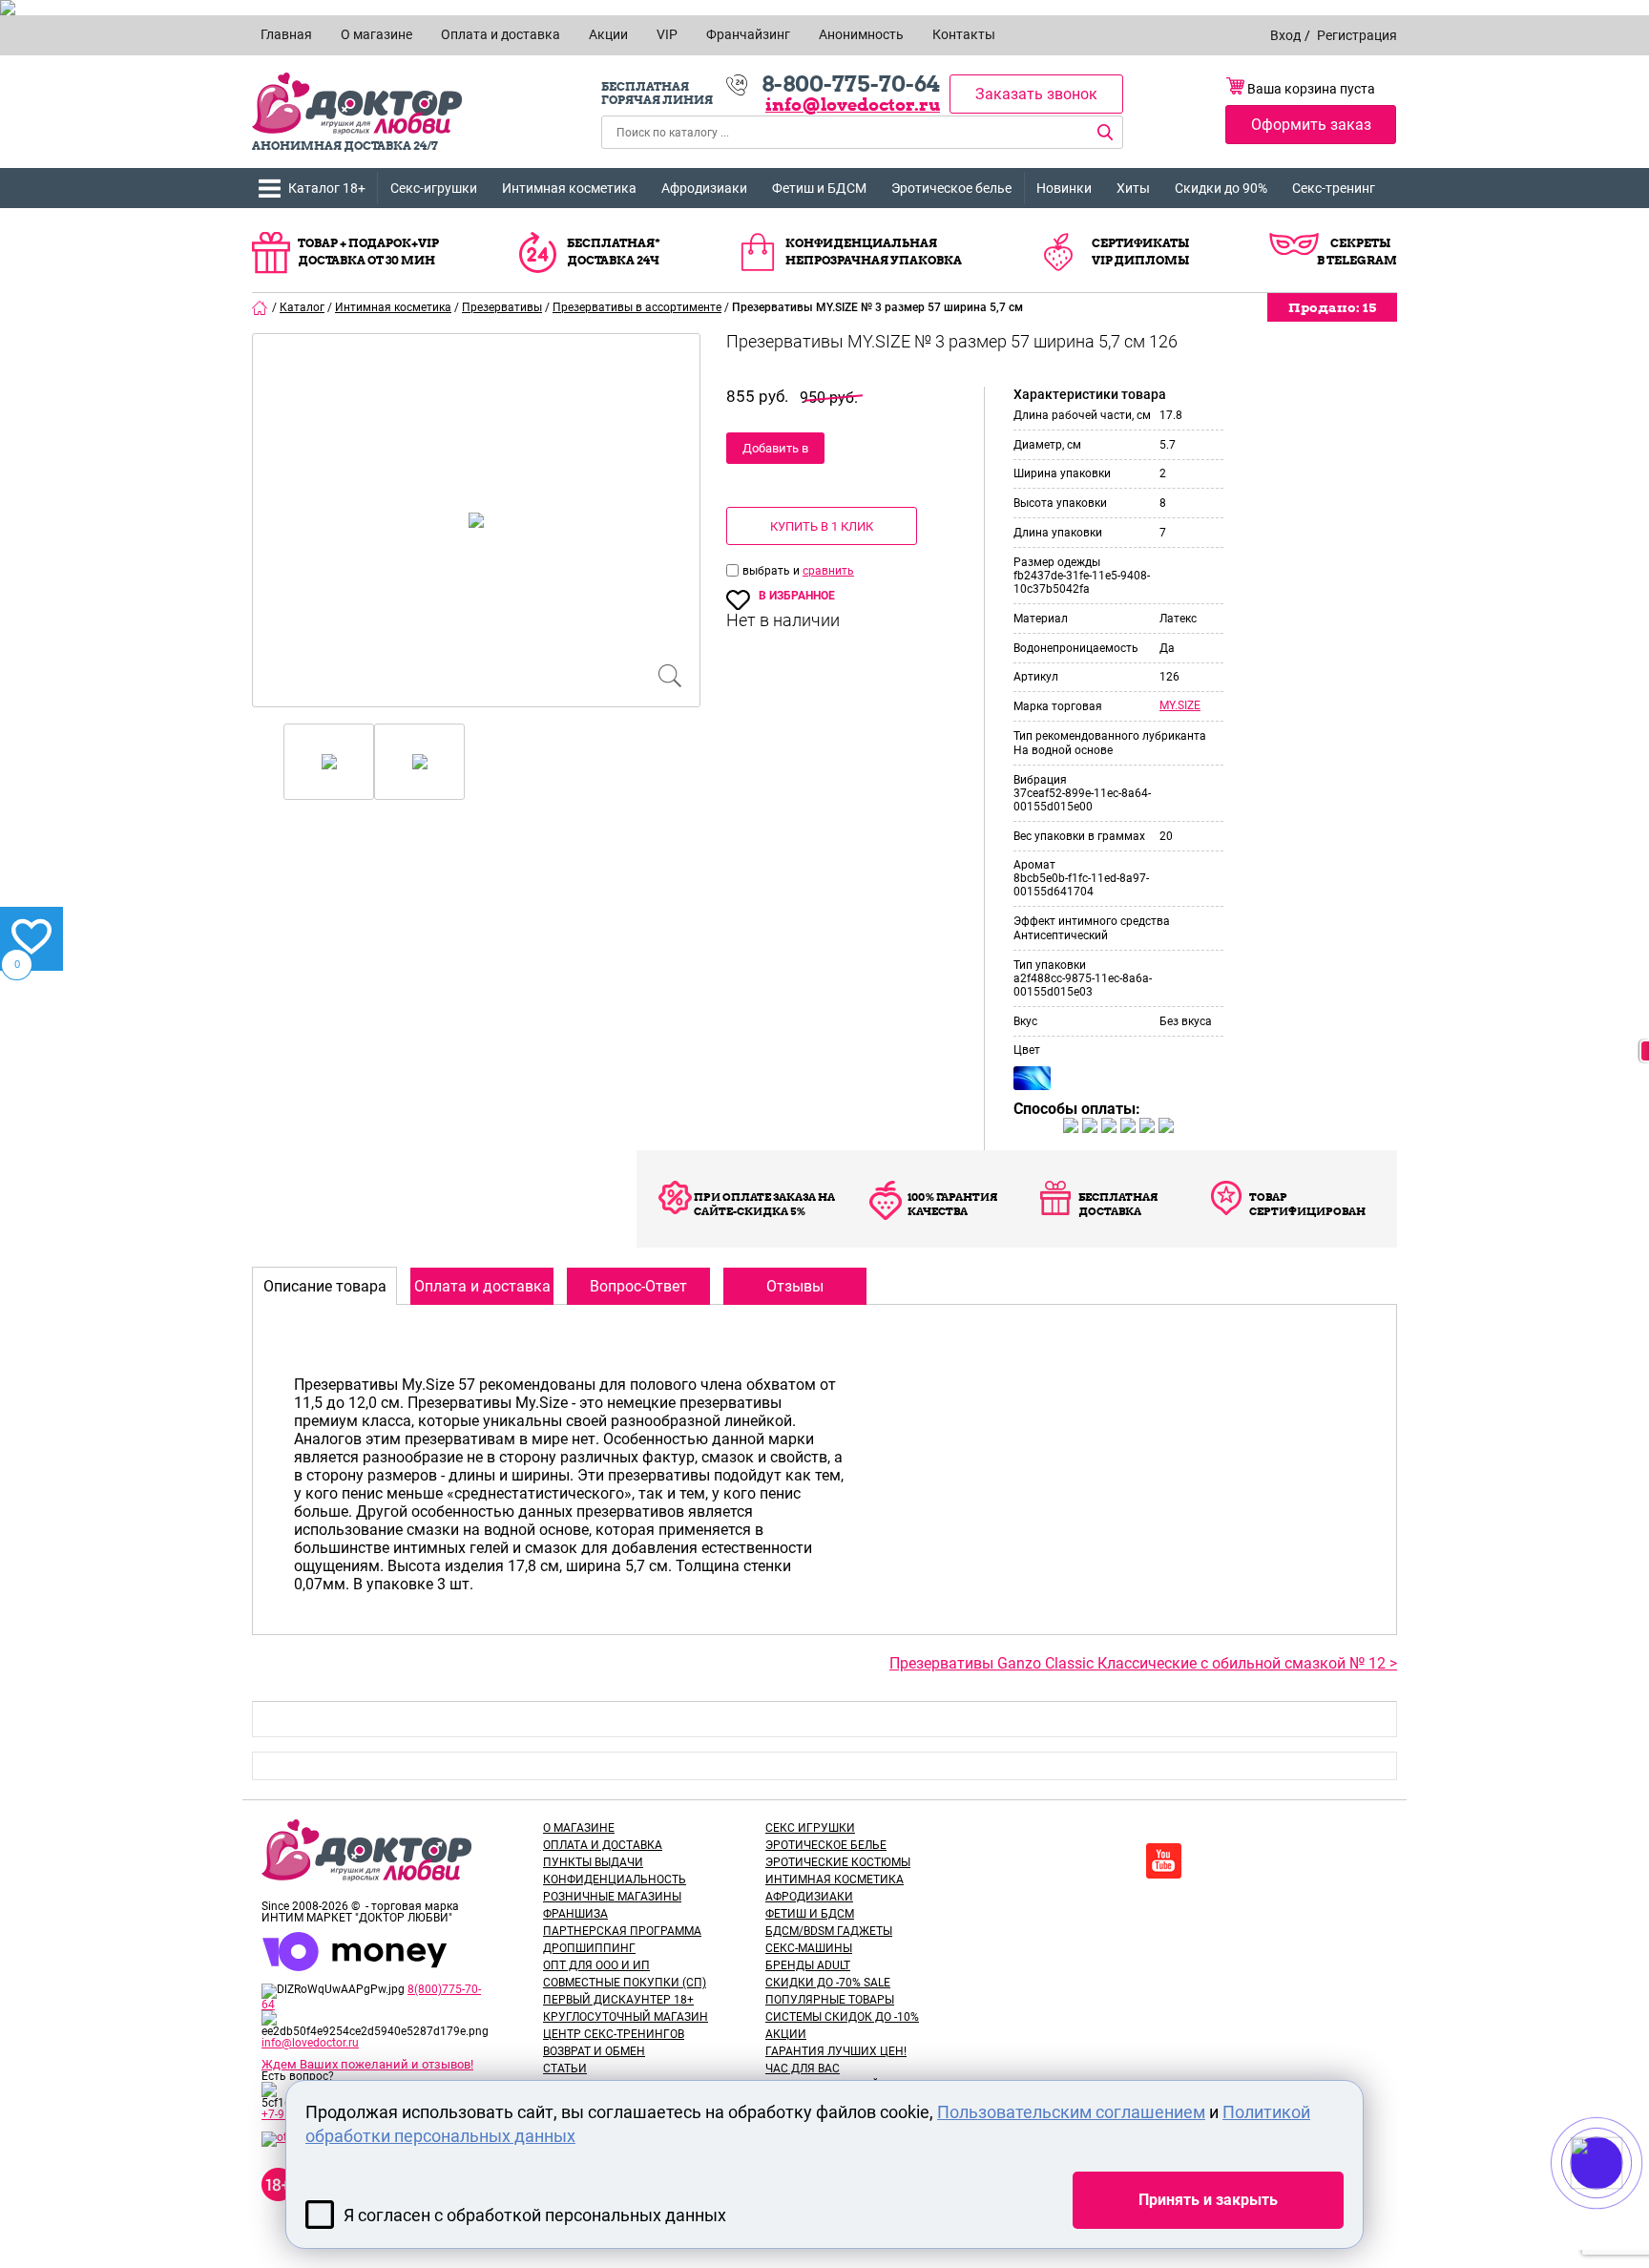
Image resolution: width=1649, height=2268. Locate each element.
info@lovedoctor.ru (853, 105)
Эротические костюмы (838, 1862)
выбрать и (772, 571)
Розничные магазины (612, 1897)
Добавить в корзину (775, 452)
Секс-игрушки (434, 188)
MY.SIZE (1180, 705)
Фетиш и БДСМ (819, 188)
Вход (1285, 35)
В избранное (797, 596)
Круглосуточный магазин (626, 2017)
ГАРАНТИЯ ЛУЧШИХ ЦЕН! (836, 2051)
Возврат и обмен (594, 2051)
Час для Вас (803, 2068)
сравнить (828, 571)
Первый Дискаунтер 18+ (618, 2000)
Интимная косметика (569, 188)
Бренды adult (808, 1965)
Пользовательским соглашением (1071, 2112)
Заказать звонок (1036, 94)
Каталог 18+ (327, 188)
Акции (786, 2034)
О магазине (579, 1828)
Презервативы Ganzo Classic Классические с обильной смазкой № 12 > (1143, 1663)
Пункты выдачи (593, 1862)
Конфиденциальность (615, 1879)
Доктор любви (357, 104)
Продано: (1332, 307)
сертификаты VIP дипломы (1140, 252)
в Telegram (1357, 260)
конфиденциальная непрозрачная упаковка (874, 252)
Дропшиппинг (589, 1948)
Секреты (1360, 243)
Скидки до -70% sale (828, 1983)
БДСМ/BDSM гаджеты (829, 1931)
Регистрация (1357, 35)
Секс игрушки (810, 1828)
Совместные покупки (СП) (625, 1983)
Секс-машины (809, 1948)
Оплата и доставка (603, 1845)
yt (1164, 1861)
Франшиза (575, 1914)
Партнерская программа (622, 1931)
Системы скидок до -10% (842, 2017)
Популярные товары (830, 2000)
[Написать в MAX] (1623, 2201)
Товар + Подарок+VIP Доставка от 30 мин (368, 252)
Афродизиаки (704, 188)
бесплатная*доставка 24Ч (614, 252)
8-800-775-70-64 (851, 84)
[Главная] (261, 307)
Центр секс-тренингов (614, 2034)
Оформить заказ (1311, 125)
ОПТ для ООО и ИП (596, 1965)
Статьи (565, 2068)
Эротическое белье (951, 188)
